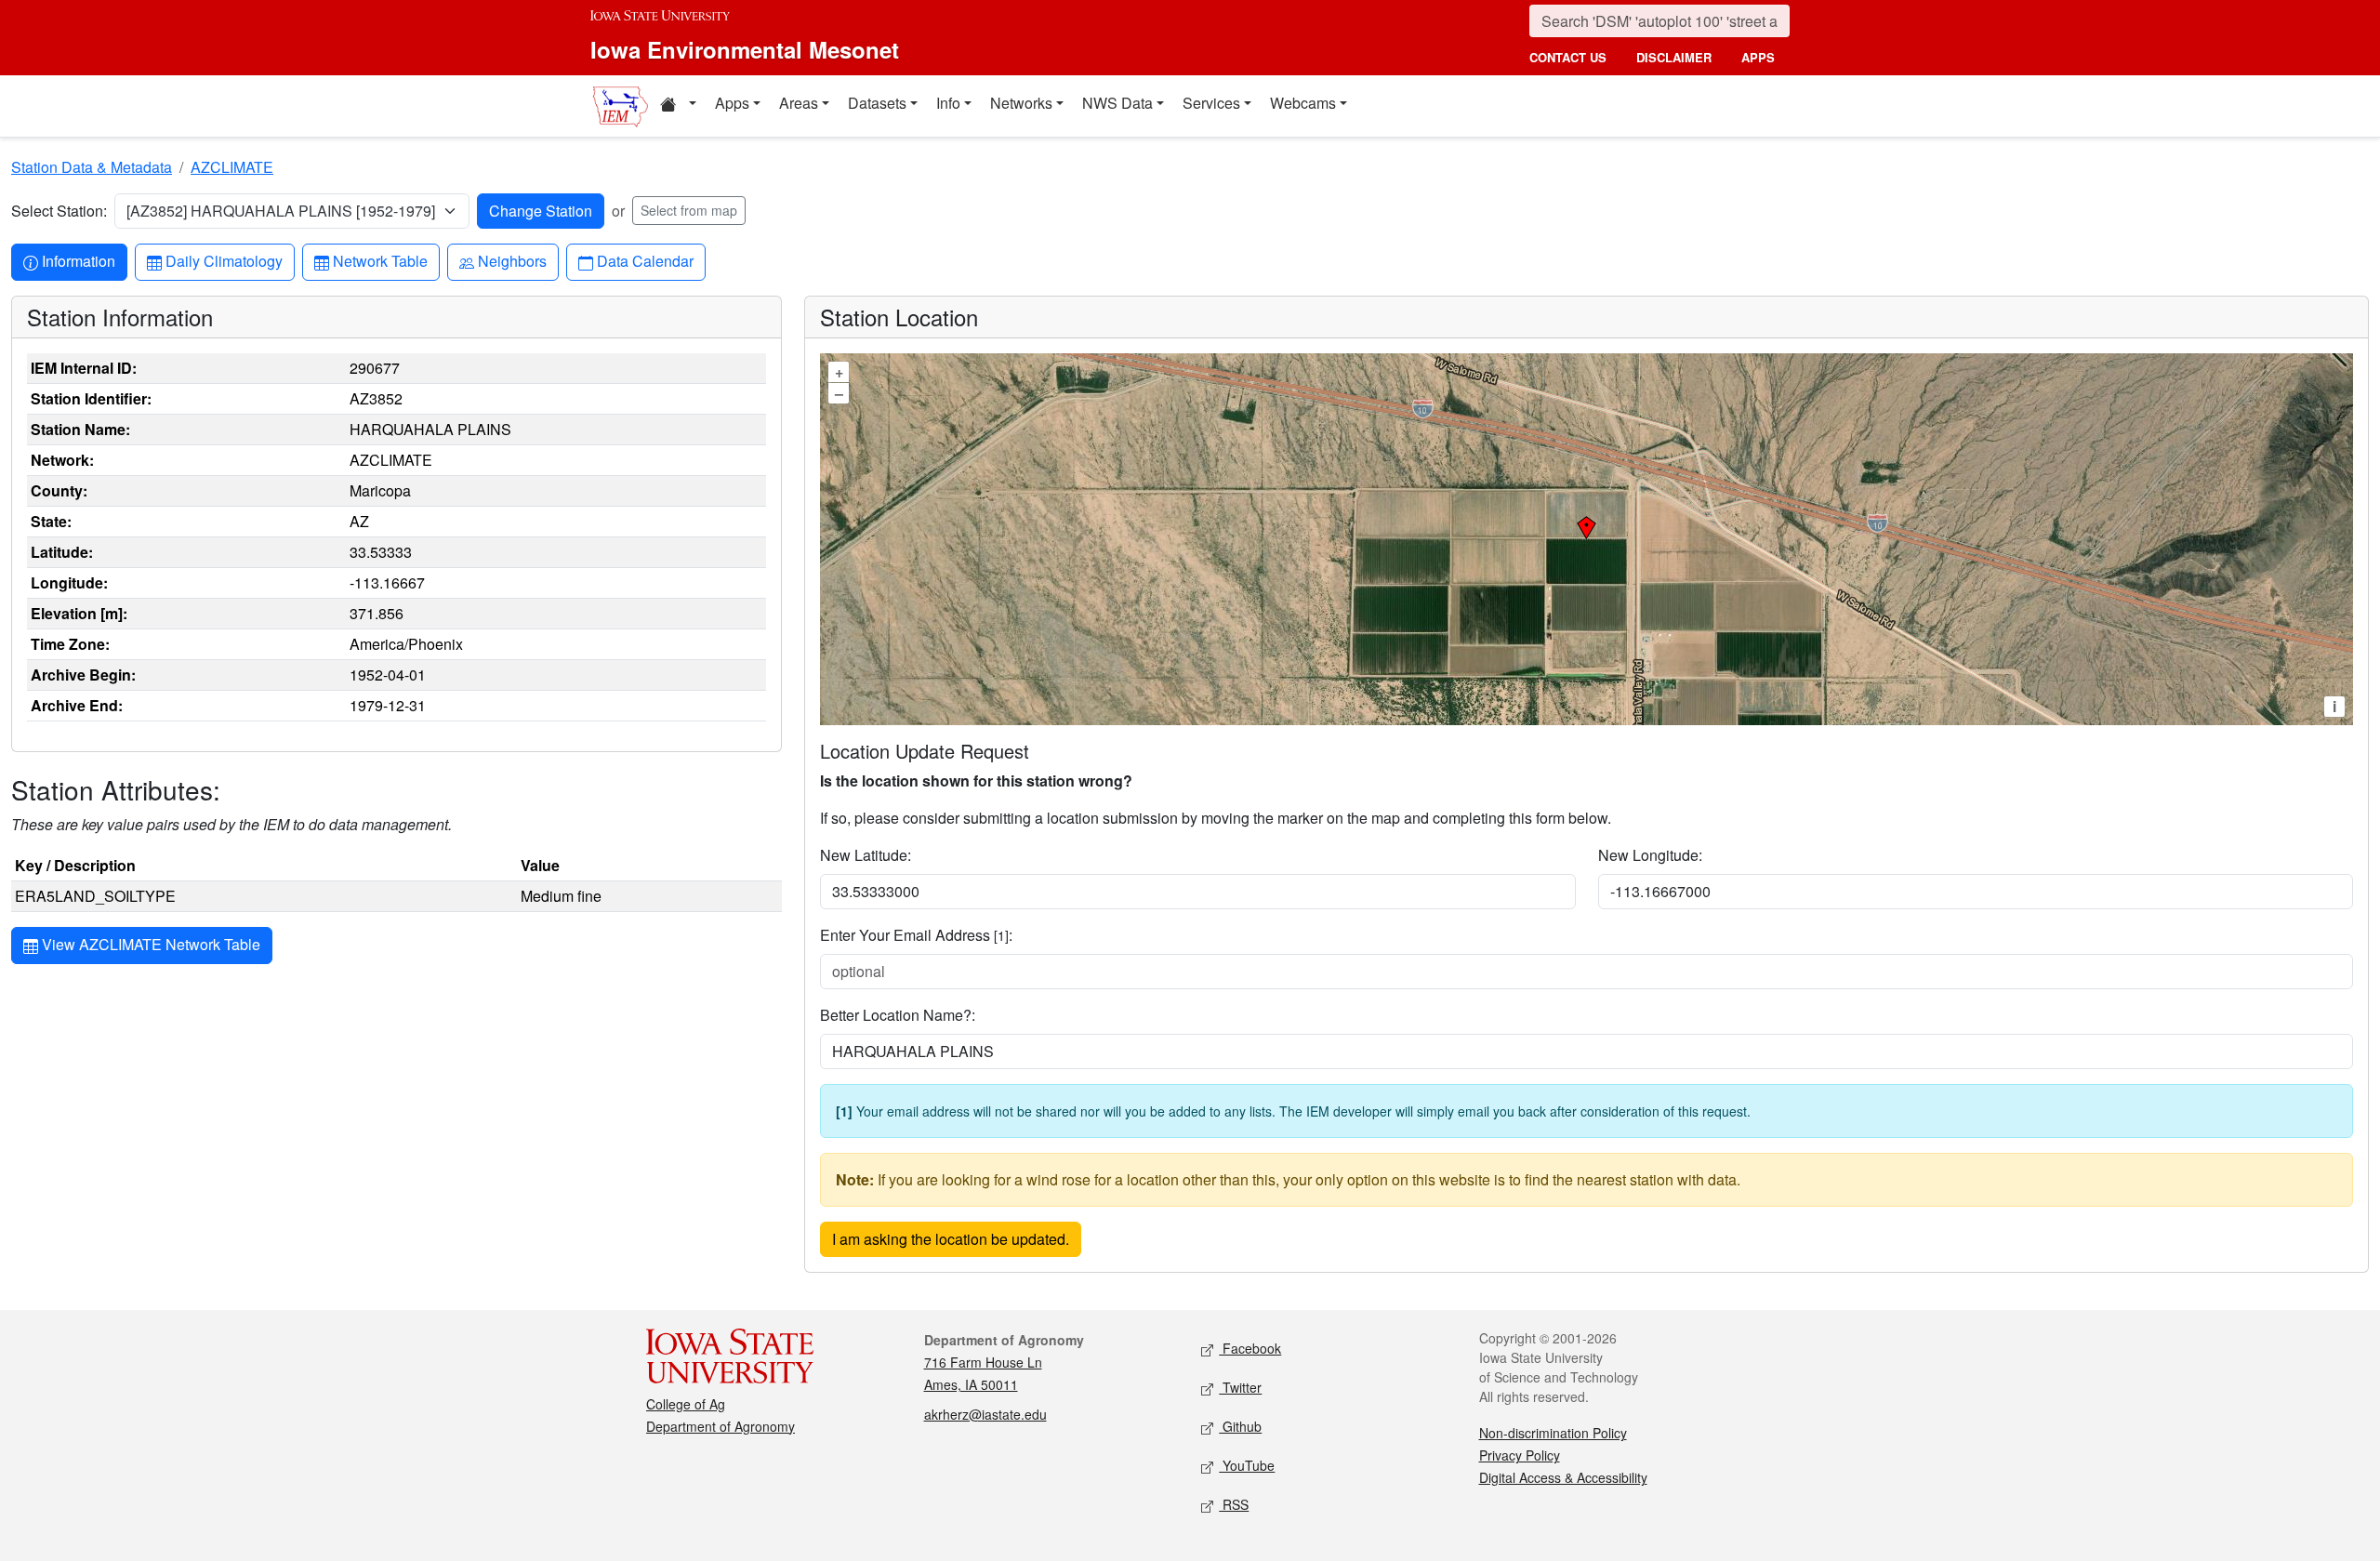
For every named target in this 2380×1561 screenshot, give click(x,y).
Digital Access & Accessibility (1563, 1477)
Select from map (689, 210)
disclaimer (1674, 57)
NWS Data (1117, 103)
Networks (1021, 103)
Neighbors (512, 260)
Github (1240, 1426)
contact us (1568, 57)
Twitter (1240, 1387)
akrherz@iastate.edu (985, 1414)
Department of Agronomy (721, 1426)
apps (1758, 57)
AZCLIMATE (232, 167)
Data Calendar (645, 260)
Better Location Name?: (898, 1015)
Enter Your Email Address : (916, 935)
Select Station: (59, 211)
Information (78, 260)
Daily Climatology (224, 260)
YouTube (1247, 1465)
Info (948, 103)
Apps (732, 103)
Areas (799, 103)
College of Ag (686, 1404)
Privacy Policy (1520, 1455)
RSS (1234, 1504)
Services (1211, 103)
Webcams (1303, 103)
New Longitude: (1650, 855)
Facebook (1250, 1348)
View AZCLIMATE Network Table (149, 944)
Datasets (877, 103)
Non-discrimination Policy (1553, 1433)
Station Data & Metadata (92, 167)
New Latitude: (866, 855)
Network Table (380, 260)
